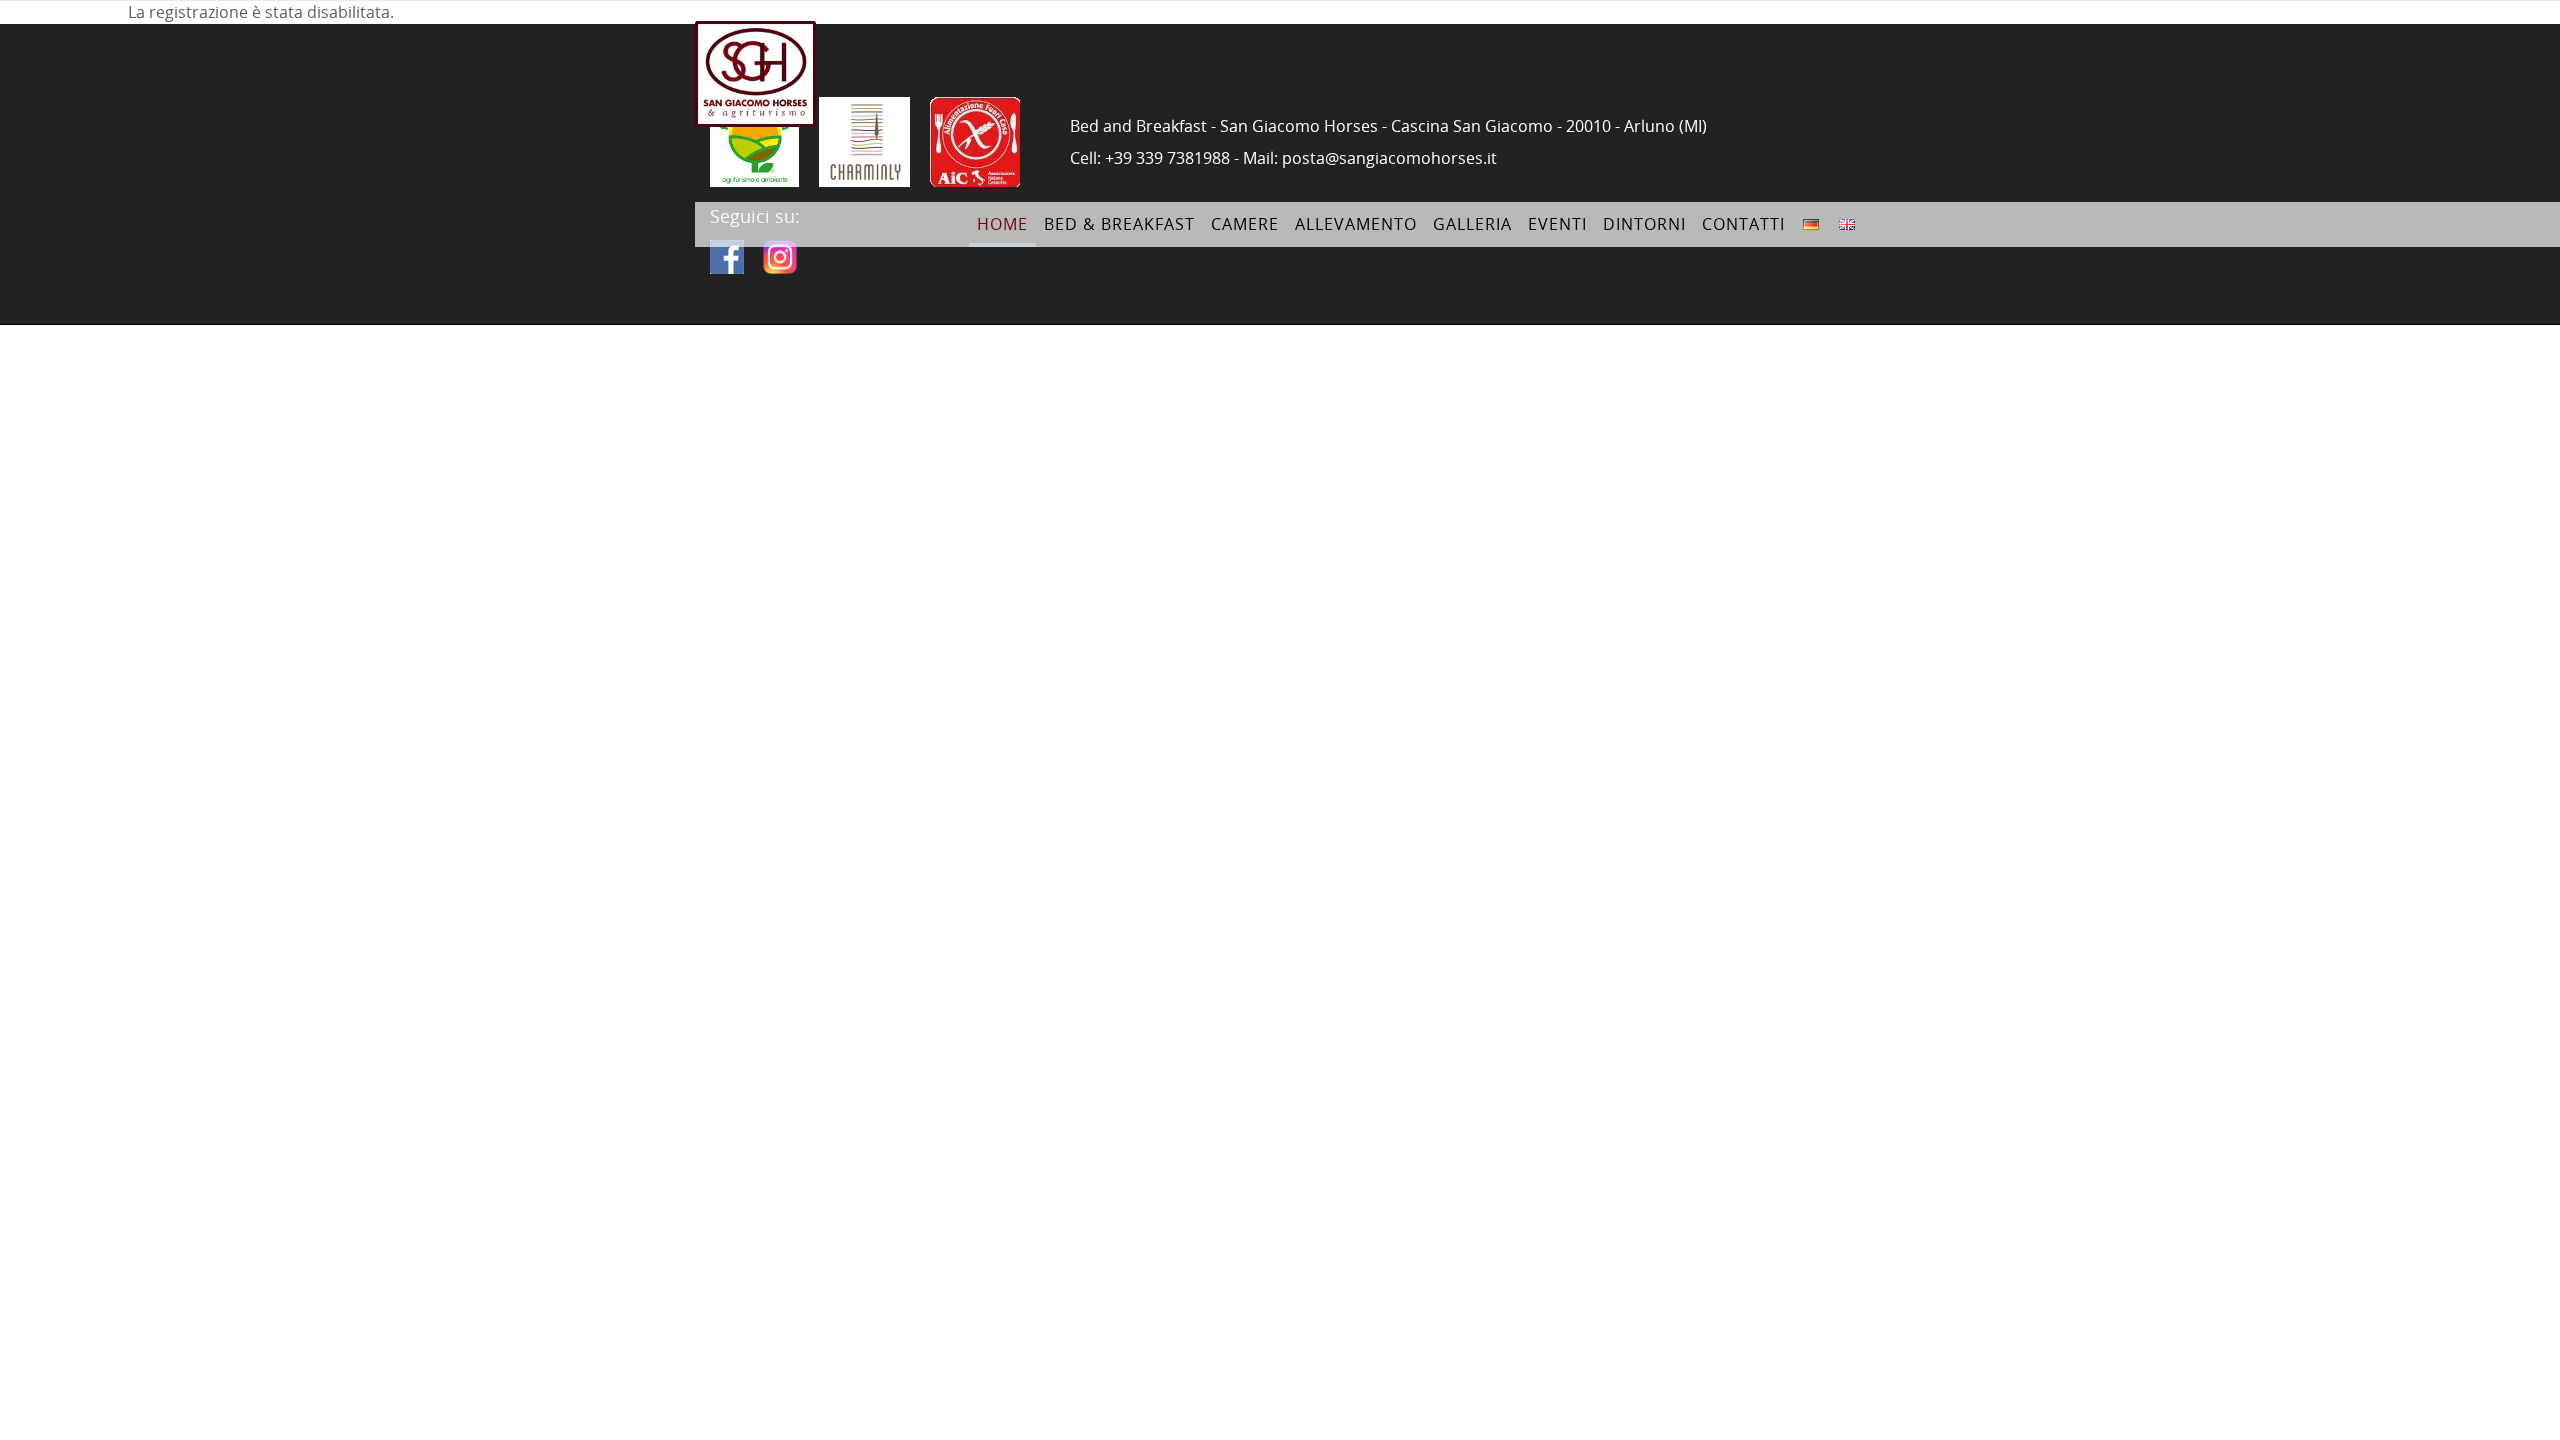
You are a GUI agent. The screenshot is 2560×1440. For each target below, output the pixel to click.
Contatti (1743, 224)
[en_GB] (1847, 214)
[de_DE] (1811, 214)
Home (1002, 224)
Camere (1245, 224)
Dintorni (1644, 224)
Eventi (1557, 224)
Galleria (1472, 224)
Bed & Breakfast (1119, 224)
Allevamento (1356, 224)
